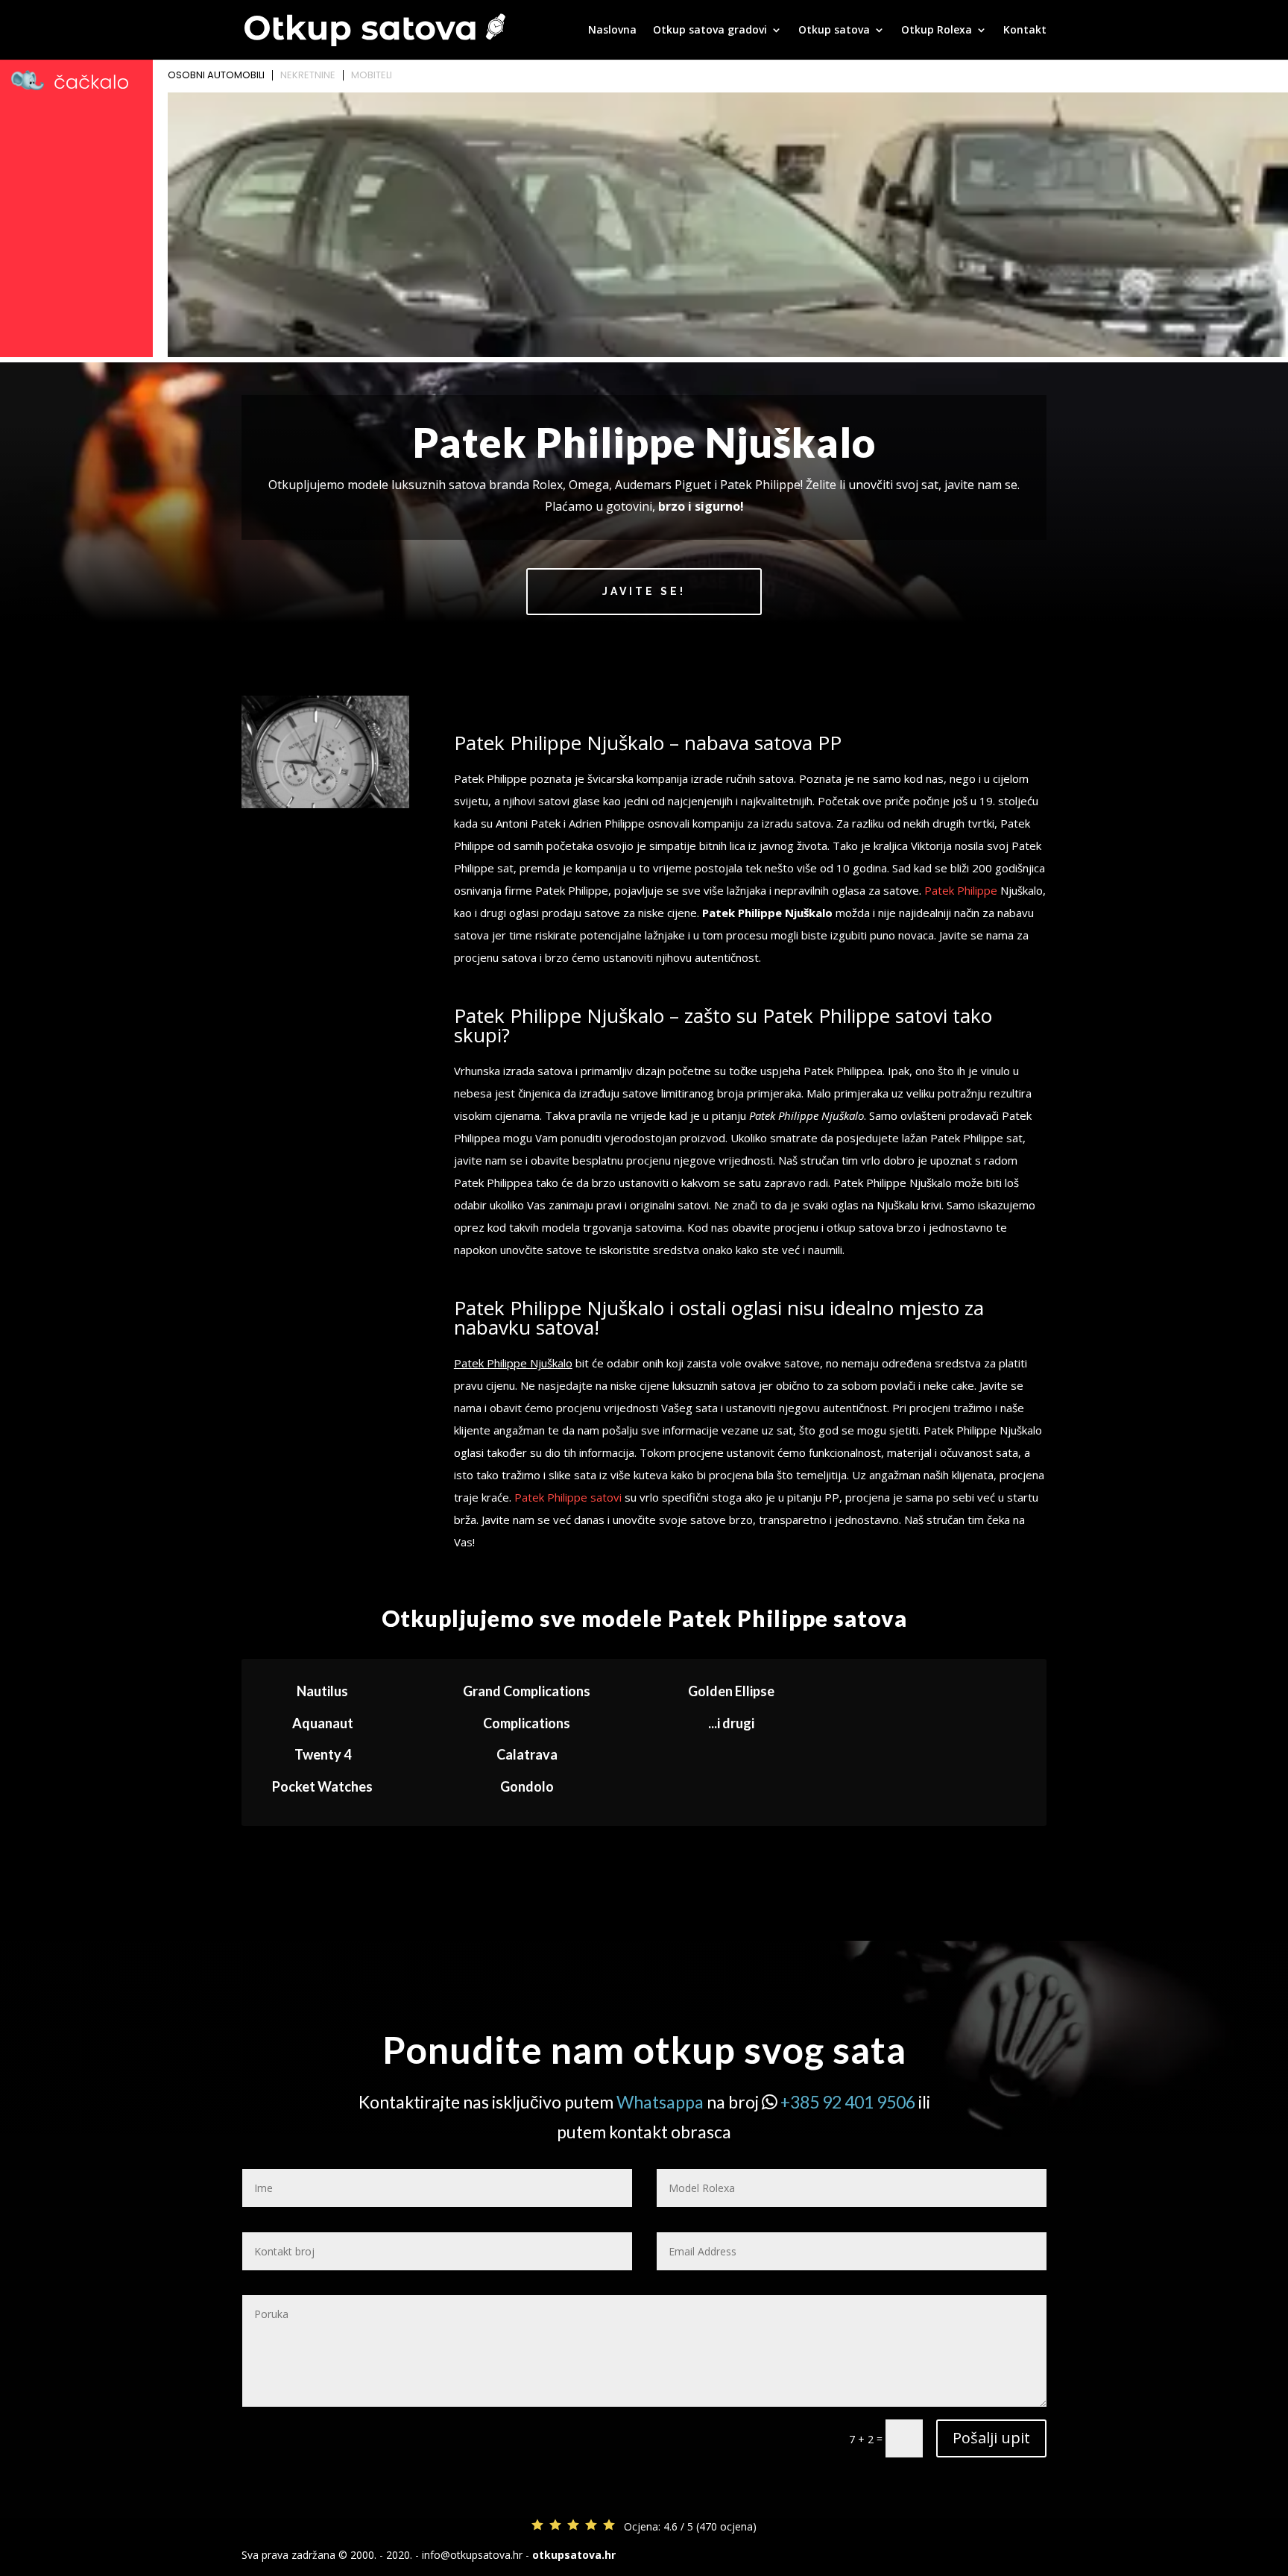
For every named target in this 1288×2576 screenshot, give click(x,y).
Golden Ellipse (731, 1691)
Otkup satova (834, 31)
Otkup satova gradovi (710, 31)
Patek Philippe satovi (568, 1497)
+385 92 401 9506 (848, 2102)
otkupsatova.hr (574, 2555)
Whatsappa (660, 2102)
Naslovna (612, 31)
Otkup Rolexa (937, 31)
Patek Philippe (961, 890)
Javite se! (644, 591)
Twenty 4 (323, 1754)
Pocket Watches (322, 1786)
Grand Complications (527, 1691)
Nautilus (322, 1691)
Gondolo (527, 1786)
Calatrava (527, 1754)
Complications (527, 1723)
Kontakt (1025, 31)
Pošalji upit (991, 2438)
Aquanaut (323, 1723)
